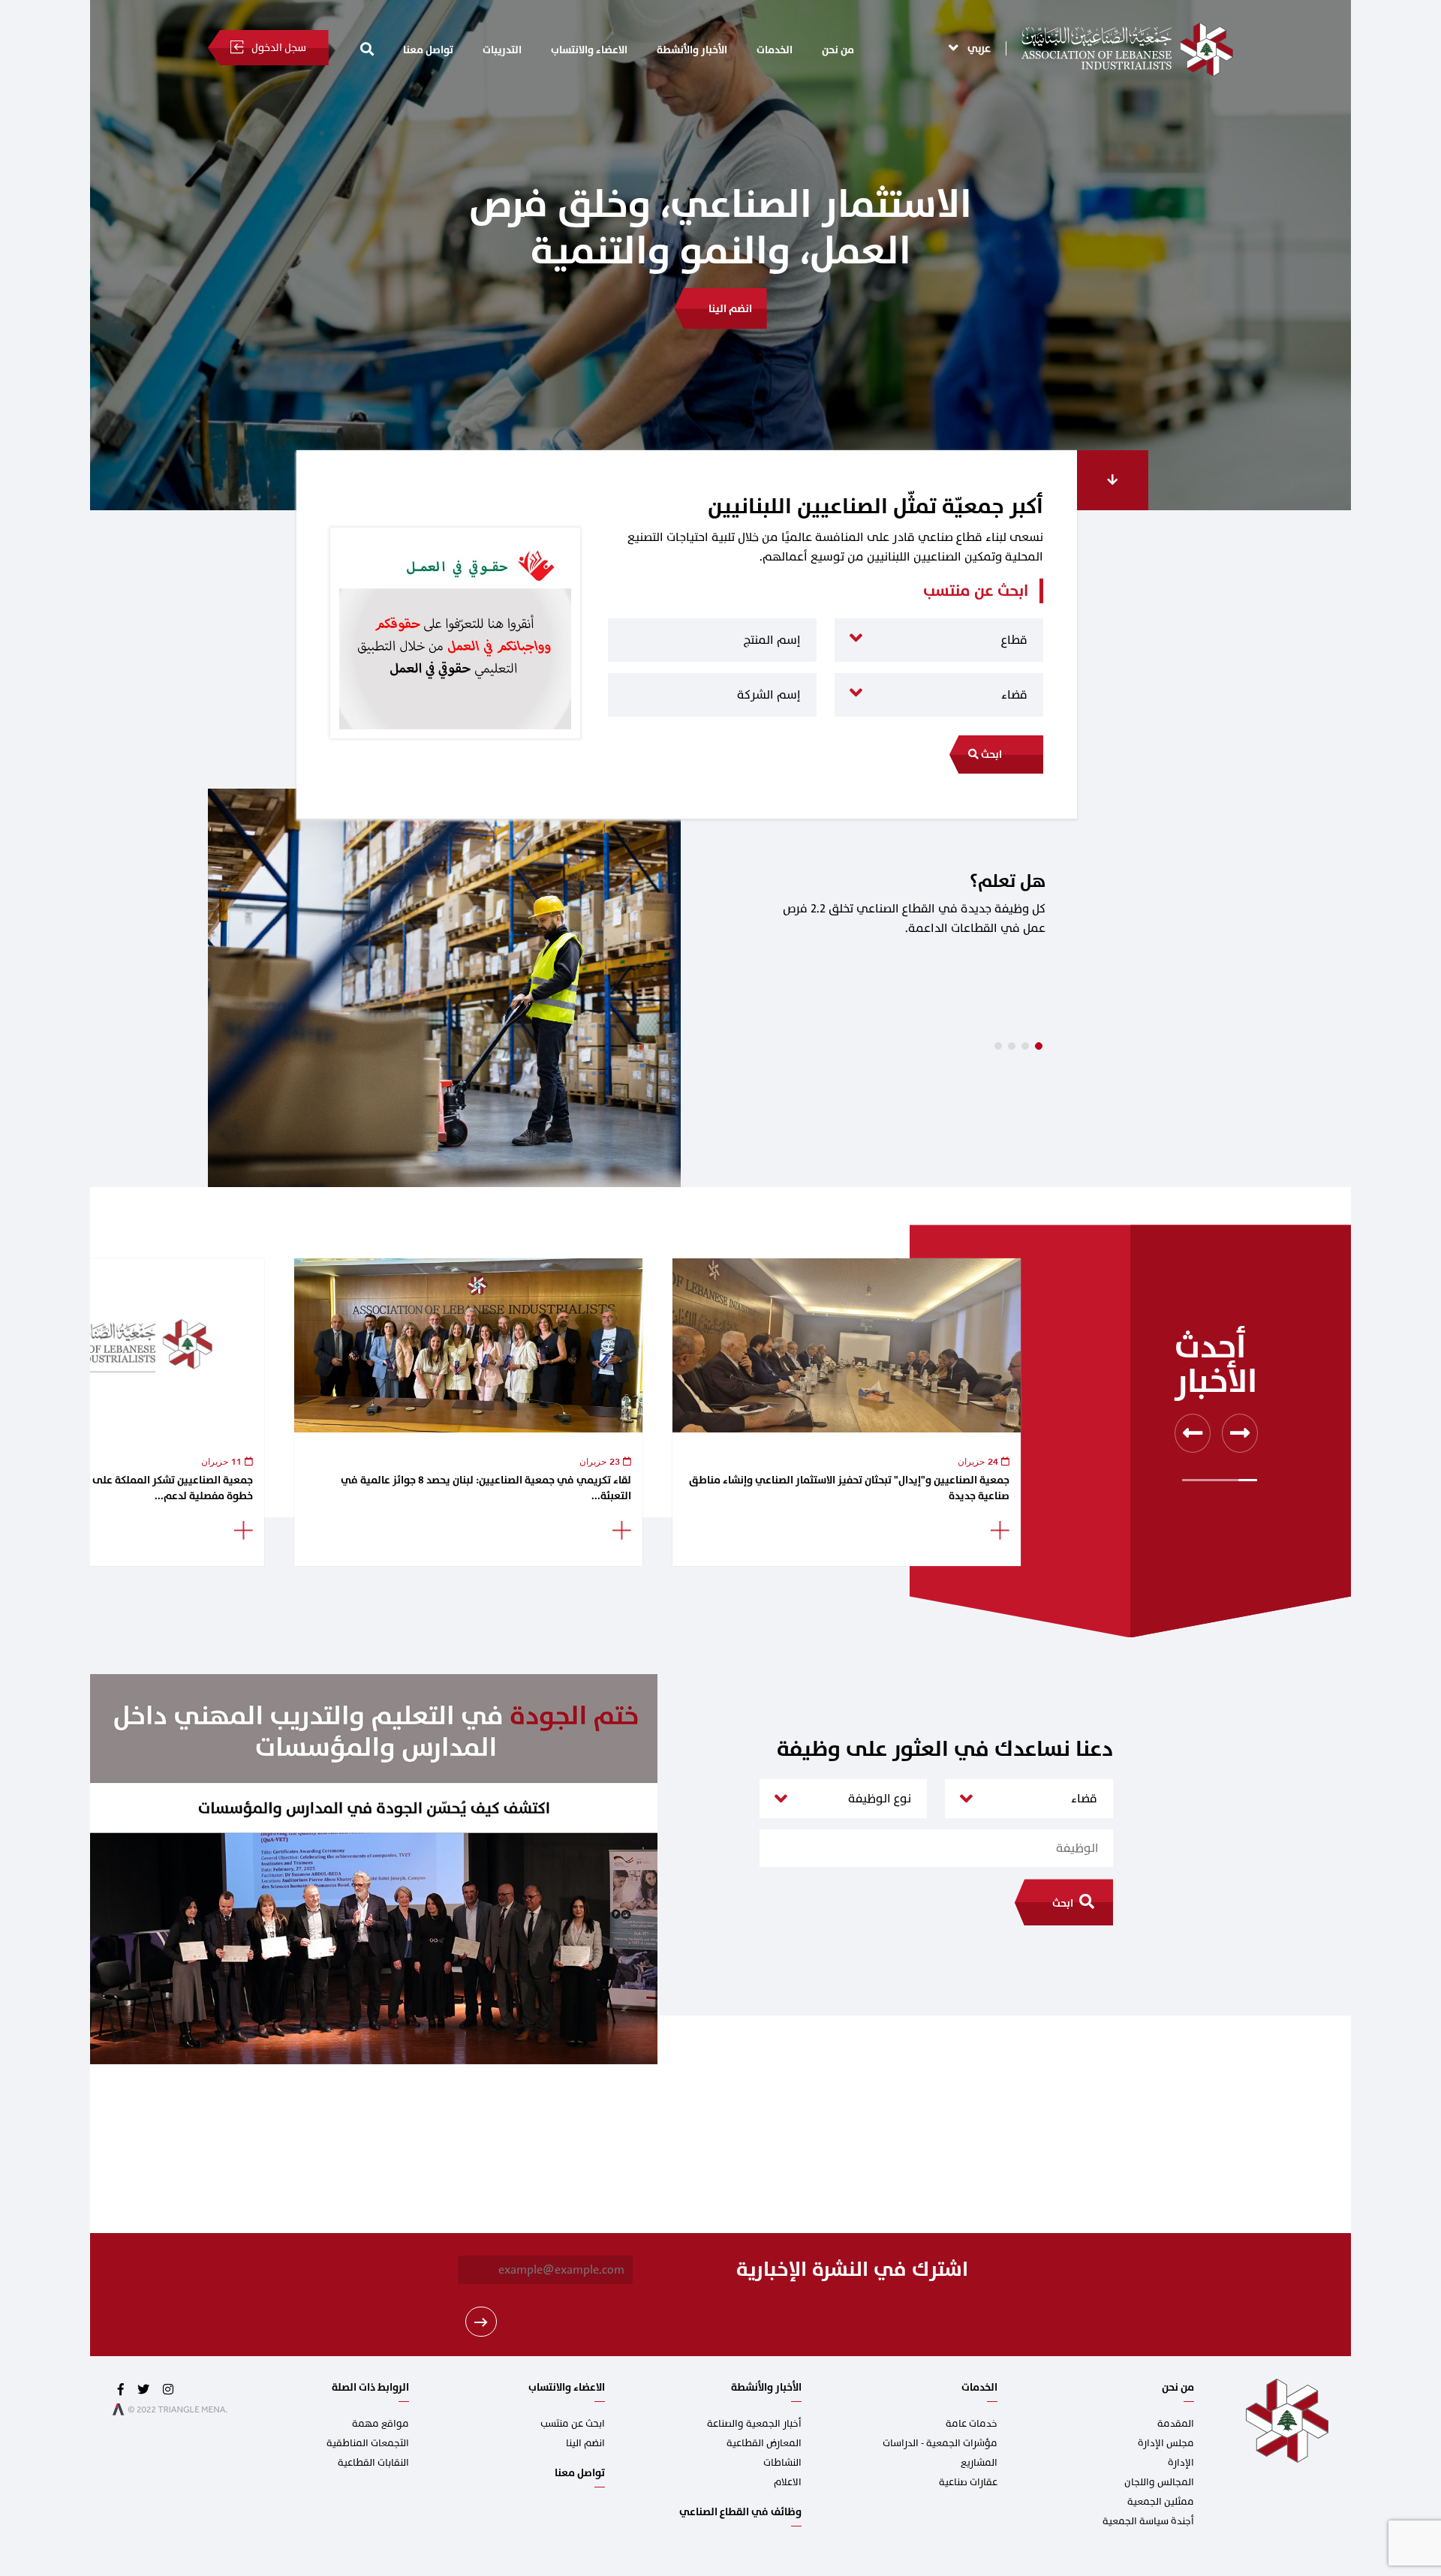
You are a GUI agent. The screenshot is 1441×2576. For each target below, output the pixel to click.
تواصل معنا (428, 50)
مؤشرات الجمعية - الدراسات (940, 2443)
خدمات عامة (972, 2424)
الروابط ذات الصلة (370, 2387)
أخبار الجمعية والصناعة (754, 2424)
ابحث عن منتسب (573, 2424)
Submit (481, 2322)
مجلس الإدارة (1166, 2443)
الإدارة (1181, 2463)
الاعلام (788, 2482)
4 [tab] (1039, 1046)
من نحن (838, 50)
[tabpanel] (720, 988)
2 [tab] (1012, 1046)
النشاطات (782, 2463)
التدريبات (502, 50)
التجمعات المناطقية (368, 2443)
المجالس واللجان (1159, 2482)
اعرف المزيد (730, 262)
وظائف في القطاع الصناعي (740, 2512)
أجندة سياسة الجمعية (1148, 2521)
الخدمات (775, 50)
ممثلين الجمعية (1161, 2502)
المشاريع (979, 2463)
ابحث (990, 754)
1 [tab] (998, 1046)
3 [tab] (1025, 1046)
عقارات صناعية (968, 2482)
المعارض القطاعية (764, 2443)
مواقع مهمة (381, 2424)
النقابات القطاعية (373, 2463)
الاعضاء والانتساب (589, 50)
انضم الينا (585, 2443)
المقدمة (1176, 2424)
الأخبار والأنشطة (692, 50)
